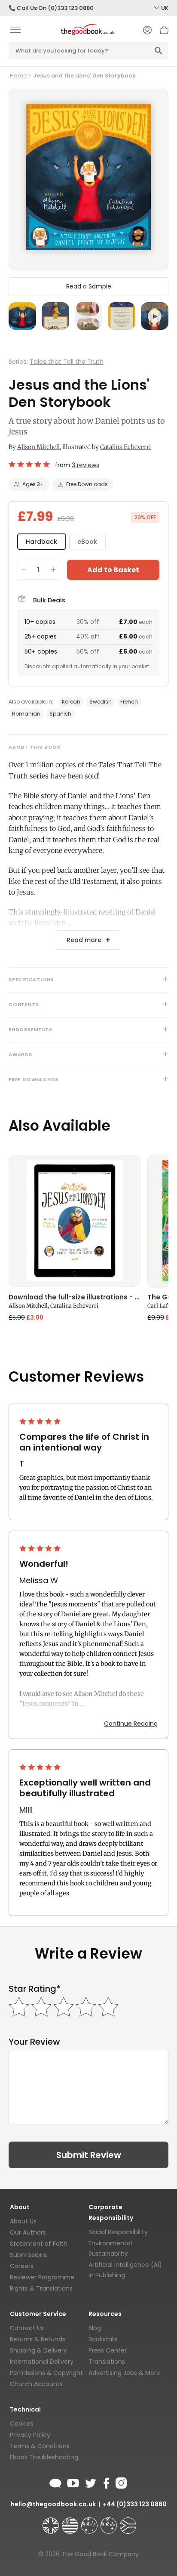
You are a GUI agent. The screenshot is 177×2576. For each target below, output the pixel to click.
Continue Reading (131, 1724)
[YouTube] (73, 2482)
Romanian (26, 714)
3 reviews (85, 465)
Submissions (28, 2255)
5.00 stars (30, 464)
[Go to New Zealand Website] (110, 2522)
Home (18, 76)
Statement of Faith (39, 2244)
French (129, 702)
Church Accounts (36, 2384)
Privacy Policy (30, 2435)
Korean (71, 702)
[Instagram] (120, 2482)
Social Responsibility (118, 2232)
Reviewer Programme (42, 2277)
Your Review (34, 2042)
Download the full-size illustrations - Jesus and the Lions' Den (75, 1298)
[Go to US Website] (71, 2522)
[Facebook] (106, 2482)
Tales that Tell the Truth (67, 362)
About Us (23, 2221)
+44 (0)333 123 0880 (135, 2504)
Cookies (22, 2424)
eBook (87, 542)
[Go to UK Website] (52, 2522)
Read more (84, 940)
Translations (107, 2362)
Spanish (60, 714)
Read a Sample (89, 286)
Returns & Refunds (38, 2339)
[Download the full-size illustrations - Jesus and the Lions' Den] (75, 1221)
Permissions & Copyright (46, 2373)
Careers (22, 2266)
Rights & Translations (41, 2288)
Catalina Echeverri (125, 447)
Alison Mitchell (38, 447)
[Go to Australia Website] (90, 2522)
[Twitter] (90, 2482)
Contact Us (27, 2328)
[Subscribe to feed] (55, 2482)
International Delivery (42, 2362)
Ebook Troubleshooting (44, 2457)
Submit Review (89, 2155)
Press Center (108, 2350)
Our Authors (28, 2232)
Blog (95, 2328)
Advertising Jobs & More (124, 2373)
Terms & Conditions (40, 2446)
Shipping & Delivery (38, 2350)
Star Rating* (35, 1989)
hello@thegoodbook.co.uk (53, 2504)
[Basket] (164, 32)
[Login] (147, 31)
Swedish (101, 702)
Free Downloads (87, 484)
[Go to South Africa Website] (128, 2522)
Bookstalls (103, 2339)
